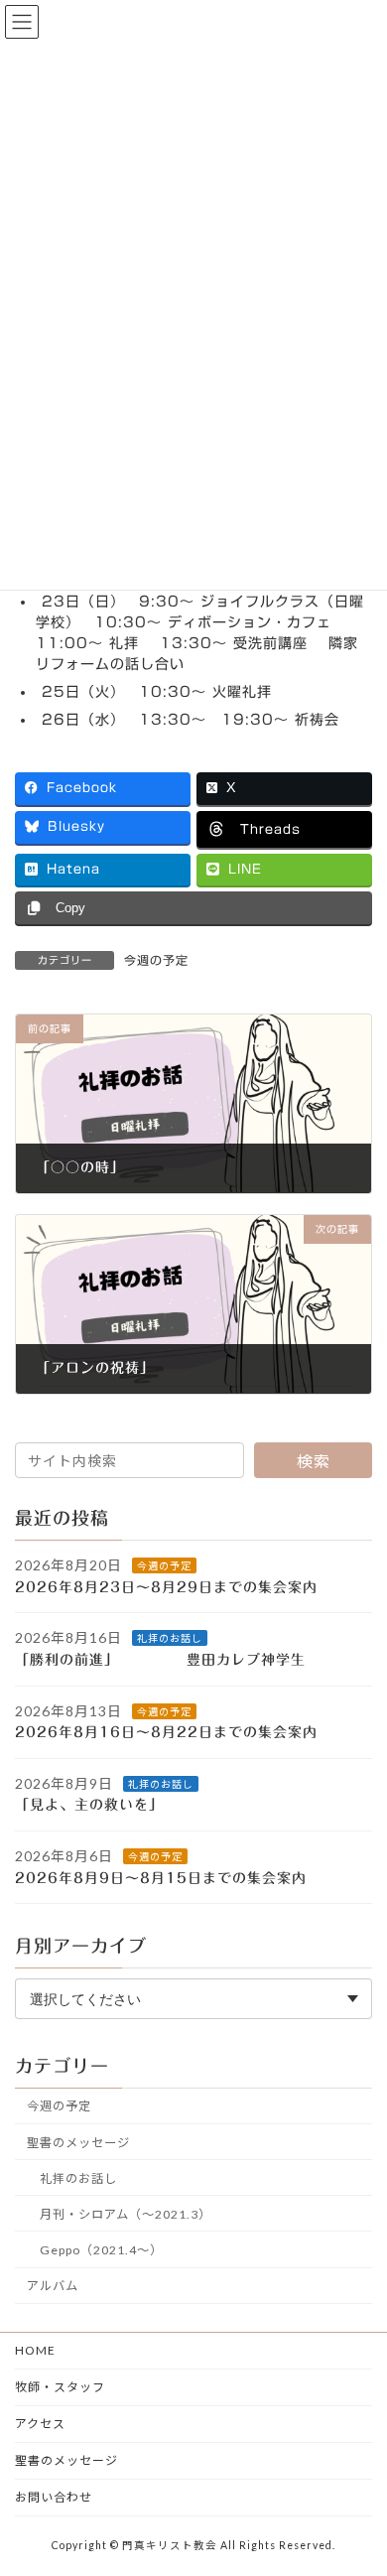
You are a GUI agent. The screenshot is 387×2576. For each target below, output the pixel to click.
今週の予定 (156, 960)
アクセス (40, 2424)
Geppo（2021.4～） (101, 2250)
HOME (35, 2350)
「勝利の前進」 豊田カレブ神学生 (175, 1660)
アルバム (53, 2286)
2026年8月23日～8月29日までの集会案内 (166, 1587)
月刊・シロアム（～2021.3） (126, 2214)
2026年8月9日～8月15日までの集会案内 (161, 1878)
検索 (314, 1461)
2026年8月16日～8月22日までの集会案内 (166, 1732)
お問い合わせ (54, 2497)
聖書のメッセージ (78, 2143)
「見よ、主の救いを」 (101, 1805)
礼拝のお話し (170, 1638)
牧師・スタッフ (60, 2387)
